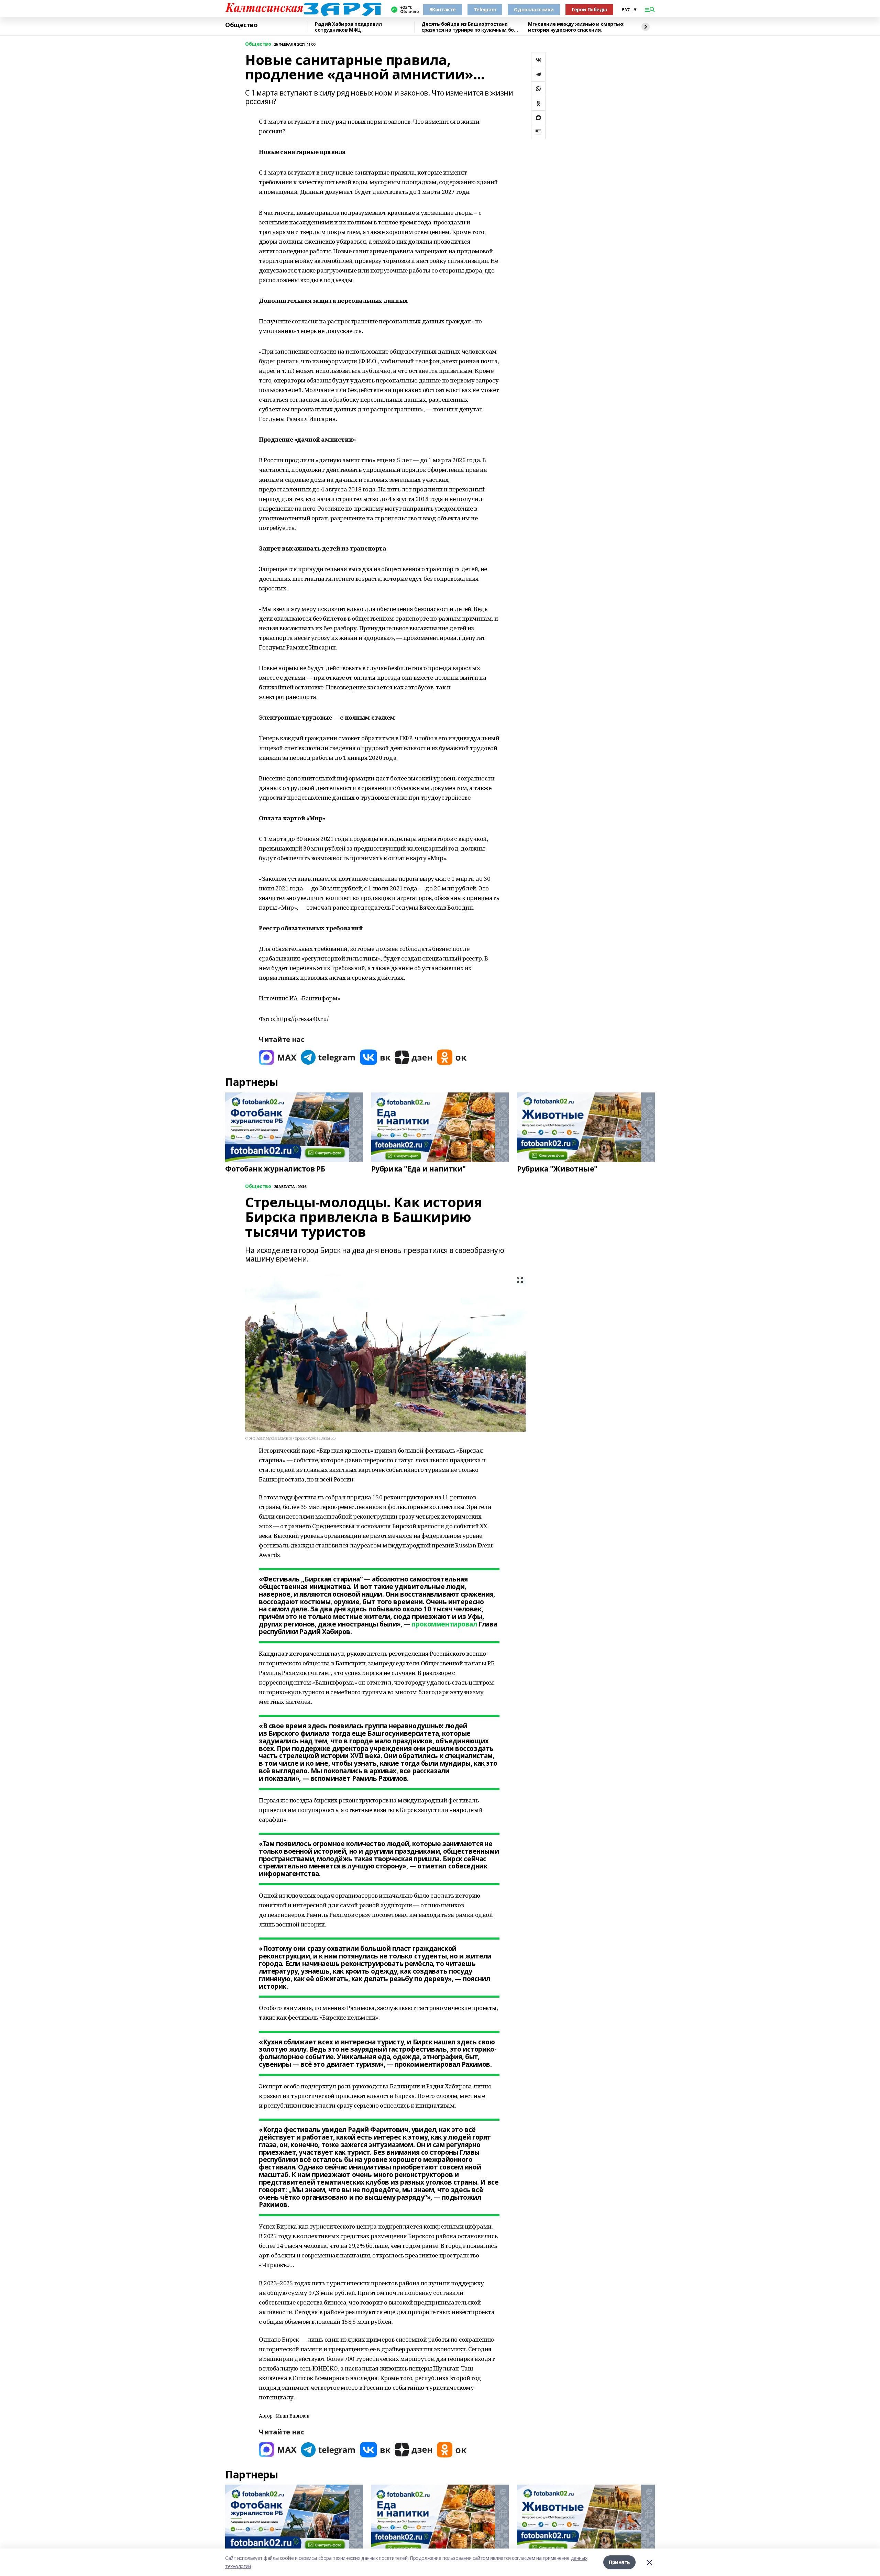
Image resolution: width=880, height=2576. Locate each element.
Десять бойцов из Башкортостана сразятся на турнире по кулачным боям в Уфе (471, 27)
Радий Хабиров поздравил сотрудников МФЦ (348, 27)
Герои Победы (589, 9)
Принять (619, 2562)
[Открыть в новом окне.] (278, 1057)
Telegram (485, 9)
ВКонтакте (443, 9)
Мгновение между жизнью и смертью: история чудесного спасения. (576, 27)
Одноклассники (534, 9)
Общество (241, 25)
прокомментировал (444, 1624)
